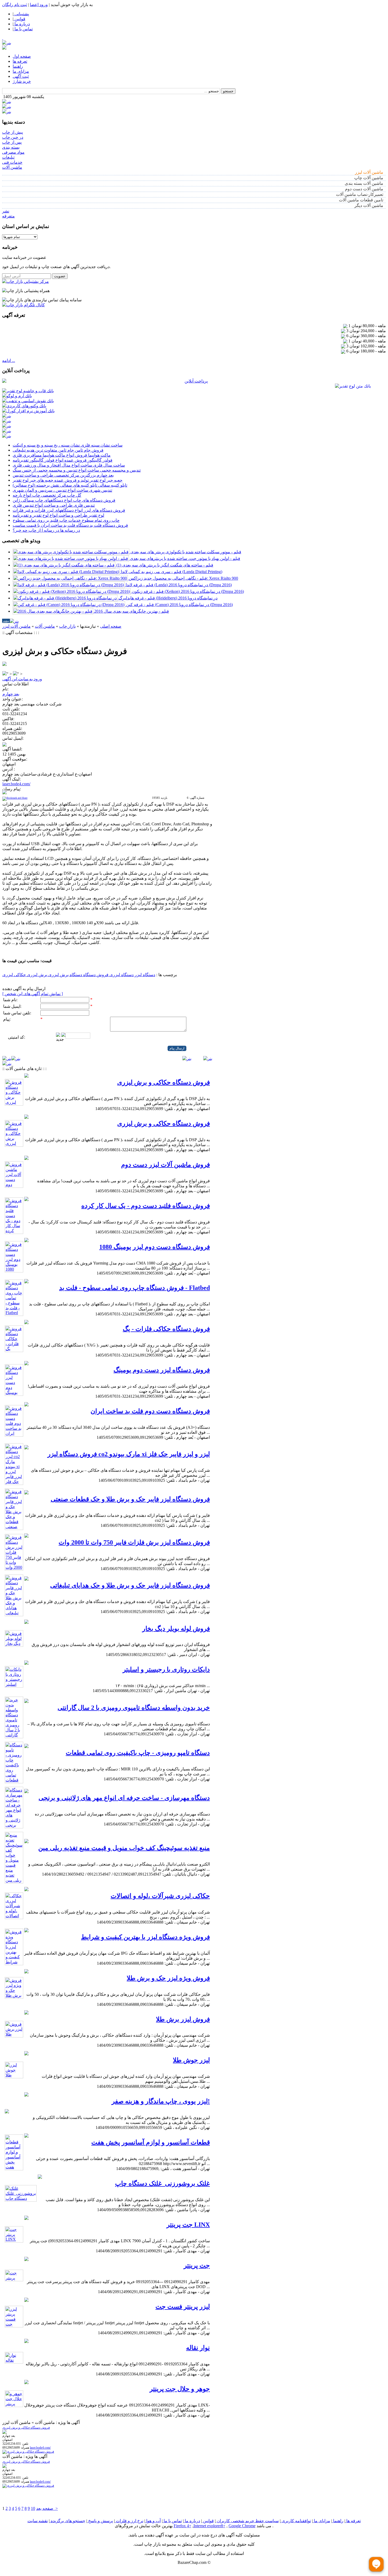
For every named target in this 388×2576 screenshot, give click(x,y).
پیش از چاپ (13, 132)
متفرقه (8, 216)
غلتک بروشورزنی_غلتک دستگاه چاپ (162, 2183)
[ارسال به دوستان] (12, 638)
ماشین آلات (12, 167)
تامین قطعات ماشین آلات (361, 200)
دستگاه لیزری (121, 975)
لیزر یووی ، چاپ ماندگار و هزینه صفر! (161, 2101)
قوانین (208, 2521)
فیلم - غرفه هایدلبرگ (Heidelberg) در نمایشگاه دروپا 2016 (168, 598)
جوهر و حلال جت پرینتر (180, 2389)
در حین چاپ (13, 137)
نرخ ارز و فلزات (129, 2521)
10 (33, 2508)
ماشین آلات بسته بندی (364, 183)
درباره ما (192, 2521)
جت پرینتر (197, 2265)
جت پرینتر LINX (188, 2225)
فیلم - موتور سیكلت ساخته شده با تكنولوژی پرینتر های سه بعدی (186, 552)
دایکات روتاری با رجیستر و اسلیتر (166, 1669)
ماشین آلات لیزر (369, 172)
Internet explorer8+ (209, 2526)
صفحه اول (22, 56)
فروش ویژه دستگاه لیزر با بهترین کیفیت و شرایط (145, 1937)
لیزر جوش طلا (191, 2060)
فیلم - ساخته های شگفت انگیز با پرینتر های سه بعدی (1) (165, 565)
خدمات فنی (12, 162)
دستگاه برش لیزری (65, 975)
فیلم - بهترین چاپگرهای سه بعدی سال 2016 (132, 611)
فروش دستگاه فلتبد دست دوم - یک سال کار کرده (146, 1206)
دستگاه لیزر (144, 975)
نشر (6, 211)
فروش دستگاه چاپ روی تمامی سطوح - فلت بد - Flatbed (134, 1288)
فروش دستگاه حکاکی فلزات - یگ (166, 1329)
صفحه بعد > (47, 2508)
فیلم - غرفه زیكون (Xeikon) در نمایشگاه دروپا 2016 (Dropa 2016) (188, 591)
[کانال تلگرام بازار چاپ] (23, 305)
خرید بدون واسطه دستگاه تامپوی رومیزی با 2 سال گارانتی (134, 1708)
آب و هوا (153, 2521)
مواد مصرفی (13, 152)
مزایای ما (21, 71)
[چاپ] (5, 638)
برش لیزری (37, 975)
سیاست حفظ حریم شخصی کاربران (247, 2521)
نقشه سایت (38, 2521)
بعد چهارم (11, 694)
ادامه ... (9, 360)
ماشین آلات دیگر (369, 205)
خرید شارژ (22, 81)
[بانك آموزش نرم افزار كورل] (28, 411)
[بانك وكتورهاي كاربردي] (24, 406)
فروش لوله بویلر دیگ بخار (176, 1629)
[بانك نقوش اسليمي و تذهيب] (28, 401)
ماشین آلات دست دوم (364, 189)
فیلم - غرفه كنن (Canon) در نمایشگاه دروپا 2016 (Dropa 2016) (179, 605)
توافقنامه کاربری (296, 2521)
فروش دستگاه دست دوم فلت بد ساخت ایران (150, 1411)
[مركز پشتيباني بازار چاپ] (25, 281)
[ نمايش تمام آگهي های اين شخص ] (33, 994)
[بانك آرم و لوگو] (17, 396)
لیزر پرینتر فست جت (183, 2307)
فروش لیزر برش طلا (183, 2019)
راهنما (18, 66)
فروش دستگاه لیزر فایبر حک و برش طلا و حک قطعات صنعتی (130, 1499)
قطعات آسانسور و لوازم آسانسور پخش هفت (151, 2142)
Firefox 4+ (183, 2526)
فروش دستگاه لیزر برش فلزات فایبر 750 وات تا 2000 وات (134, 1542)
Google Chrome (242, 2526)
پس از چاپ (12, 142)
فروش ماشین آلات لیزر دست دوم (165, 1165)
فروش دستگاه (95, 975)
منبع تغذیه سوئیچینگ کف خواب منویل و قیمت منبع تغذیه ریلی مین (124, 1848)
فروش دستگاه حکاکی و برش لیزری (164, 1082)
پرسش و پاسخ (100, 2521)
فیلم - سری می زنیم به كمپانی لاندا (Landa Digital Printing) (172, 572)
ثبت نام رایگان (15, 5)
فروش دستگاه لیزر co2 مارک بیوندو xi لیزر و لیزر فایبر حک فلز (129, 1454)
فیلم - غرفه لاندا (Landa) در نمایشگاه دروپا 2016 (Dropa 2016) (179, 585)
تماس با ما (172, 2521)
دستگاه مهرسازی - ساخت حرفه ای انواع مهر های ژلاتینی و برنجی (124, 1798)
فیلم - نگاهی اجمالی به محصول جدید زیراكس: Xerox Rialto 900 (183, 578)
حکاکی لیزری (14, 975)
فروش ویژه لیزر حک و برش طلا (168, 1978)
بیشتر (6, 621)
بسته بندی (11, 147)
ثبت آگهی (21, 76)
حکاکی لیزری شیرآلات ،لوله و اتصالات (160, 1896)
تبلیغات (8, 157)
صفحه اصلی (111, 626)
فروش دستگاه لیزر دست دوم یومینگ (162, 1370)
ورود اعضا (39, 5)
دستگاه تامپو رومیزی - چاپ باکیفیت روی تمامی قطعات (138, 1753)
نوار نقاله (198, 2348)
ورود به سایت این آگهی (22, 679)
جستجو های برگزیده (67, 2521)
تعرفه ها (20, 61)
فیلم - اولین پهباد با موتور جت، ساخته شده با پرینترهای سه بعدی (185, 558)
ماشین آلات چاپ (369, 178)
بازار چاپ (67, 626)
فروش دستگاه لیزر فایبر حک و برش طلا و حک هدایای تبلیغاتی (130, 1585)
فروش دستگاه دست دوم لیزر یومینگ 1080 (155, 1247)
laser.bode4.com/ (16, 784)
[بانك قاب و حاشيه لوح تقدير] (28, 391)
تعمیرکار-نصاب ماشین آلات (360, 194)
